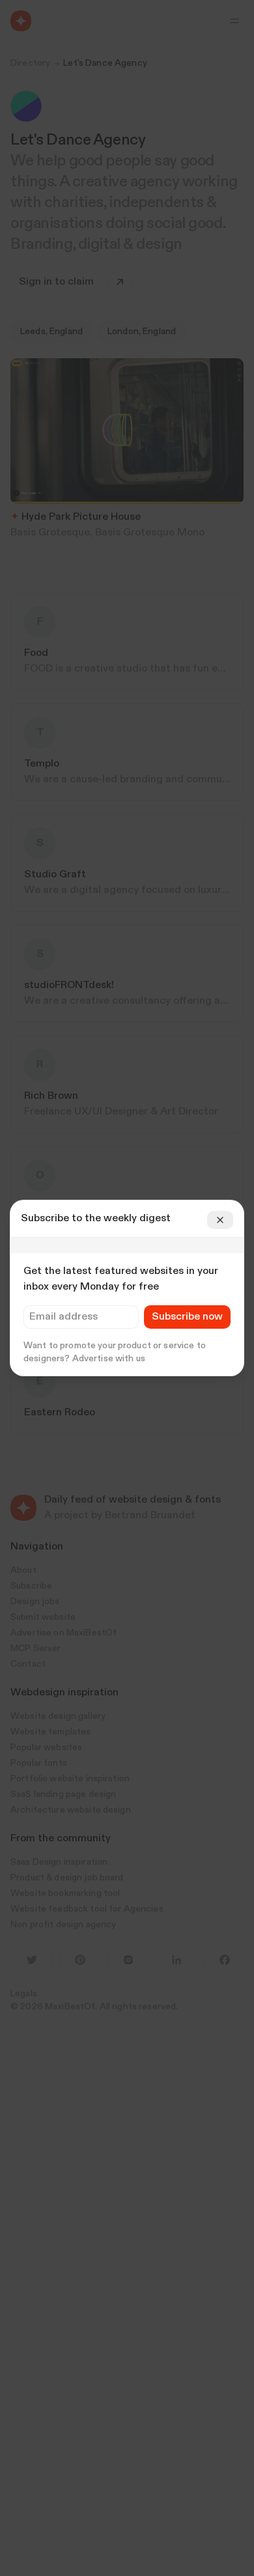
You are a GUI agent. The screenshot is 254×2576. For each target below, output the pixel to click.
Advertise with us (109, 1359)
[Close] (220, 1220)
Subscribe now (187, 1317)
